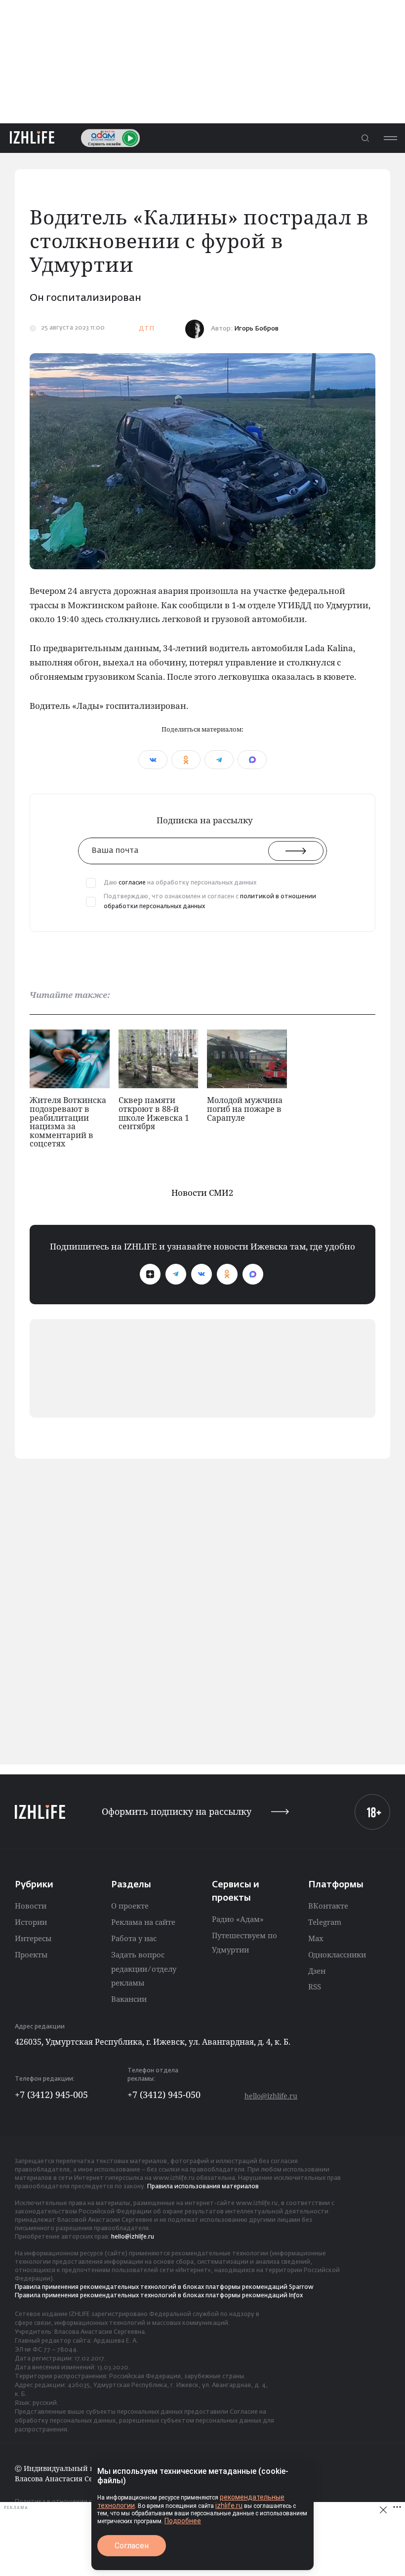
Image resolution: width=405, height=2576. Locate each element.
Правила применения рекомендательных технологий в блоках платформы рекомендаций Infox (159, 2296)
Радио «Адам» (238, 1919)
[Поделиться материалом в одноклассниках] (186, 760)
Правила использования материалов (203, 2187)
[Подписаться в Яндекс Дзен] (150, 1274)
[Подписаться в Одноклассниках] (227, 1274)
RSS (315, 1987)
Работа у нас (134, 1938)
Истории (31, 1922)
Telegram (325, 1922)
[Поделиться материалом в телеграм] (219, 760)
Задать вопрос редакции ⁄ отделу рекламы (144, 1969)
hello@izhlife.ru (271, 2096)
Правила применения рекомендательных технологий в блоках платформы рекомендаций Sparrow (164, 2287)
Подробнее (183, 2521)
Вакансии (129, 1999)
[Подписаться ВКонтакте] (202, 1274)
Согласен (132, 2546)
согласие (132, 883)
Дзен (317, 1971)
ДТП (146, 329)
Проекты (31, 1954)
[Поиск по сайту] (365, 138)
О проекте (130, 1906)
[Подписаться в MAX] (253, 1274)
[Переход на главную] (32, 138)
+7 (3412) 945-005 (51, 2095)
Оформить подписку (177, 1812)
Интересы (33, 1938)
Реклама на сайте (143, 1922)
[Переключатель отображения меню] (390, 138)
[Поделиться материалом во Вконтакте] (153, 760)
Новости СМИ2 (202, 1193)
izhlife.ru (229, 2505)
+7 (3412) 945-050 (164, 2095)
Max (316, 1938)
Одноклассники (337, 1954)
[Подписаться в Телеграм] (176, 1274)
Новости (31, 1906)
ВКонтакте (328, 1906)
